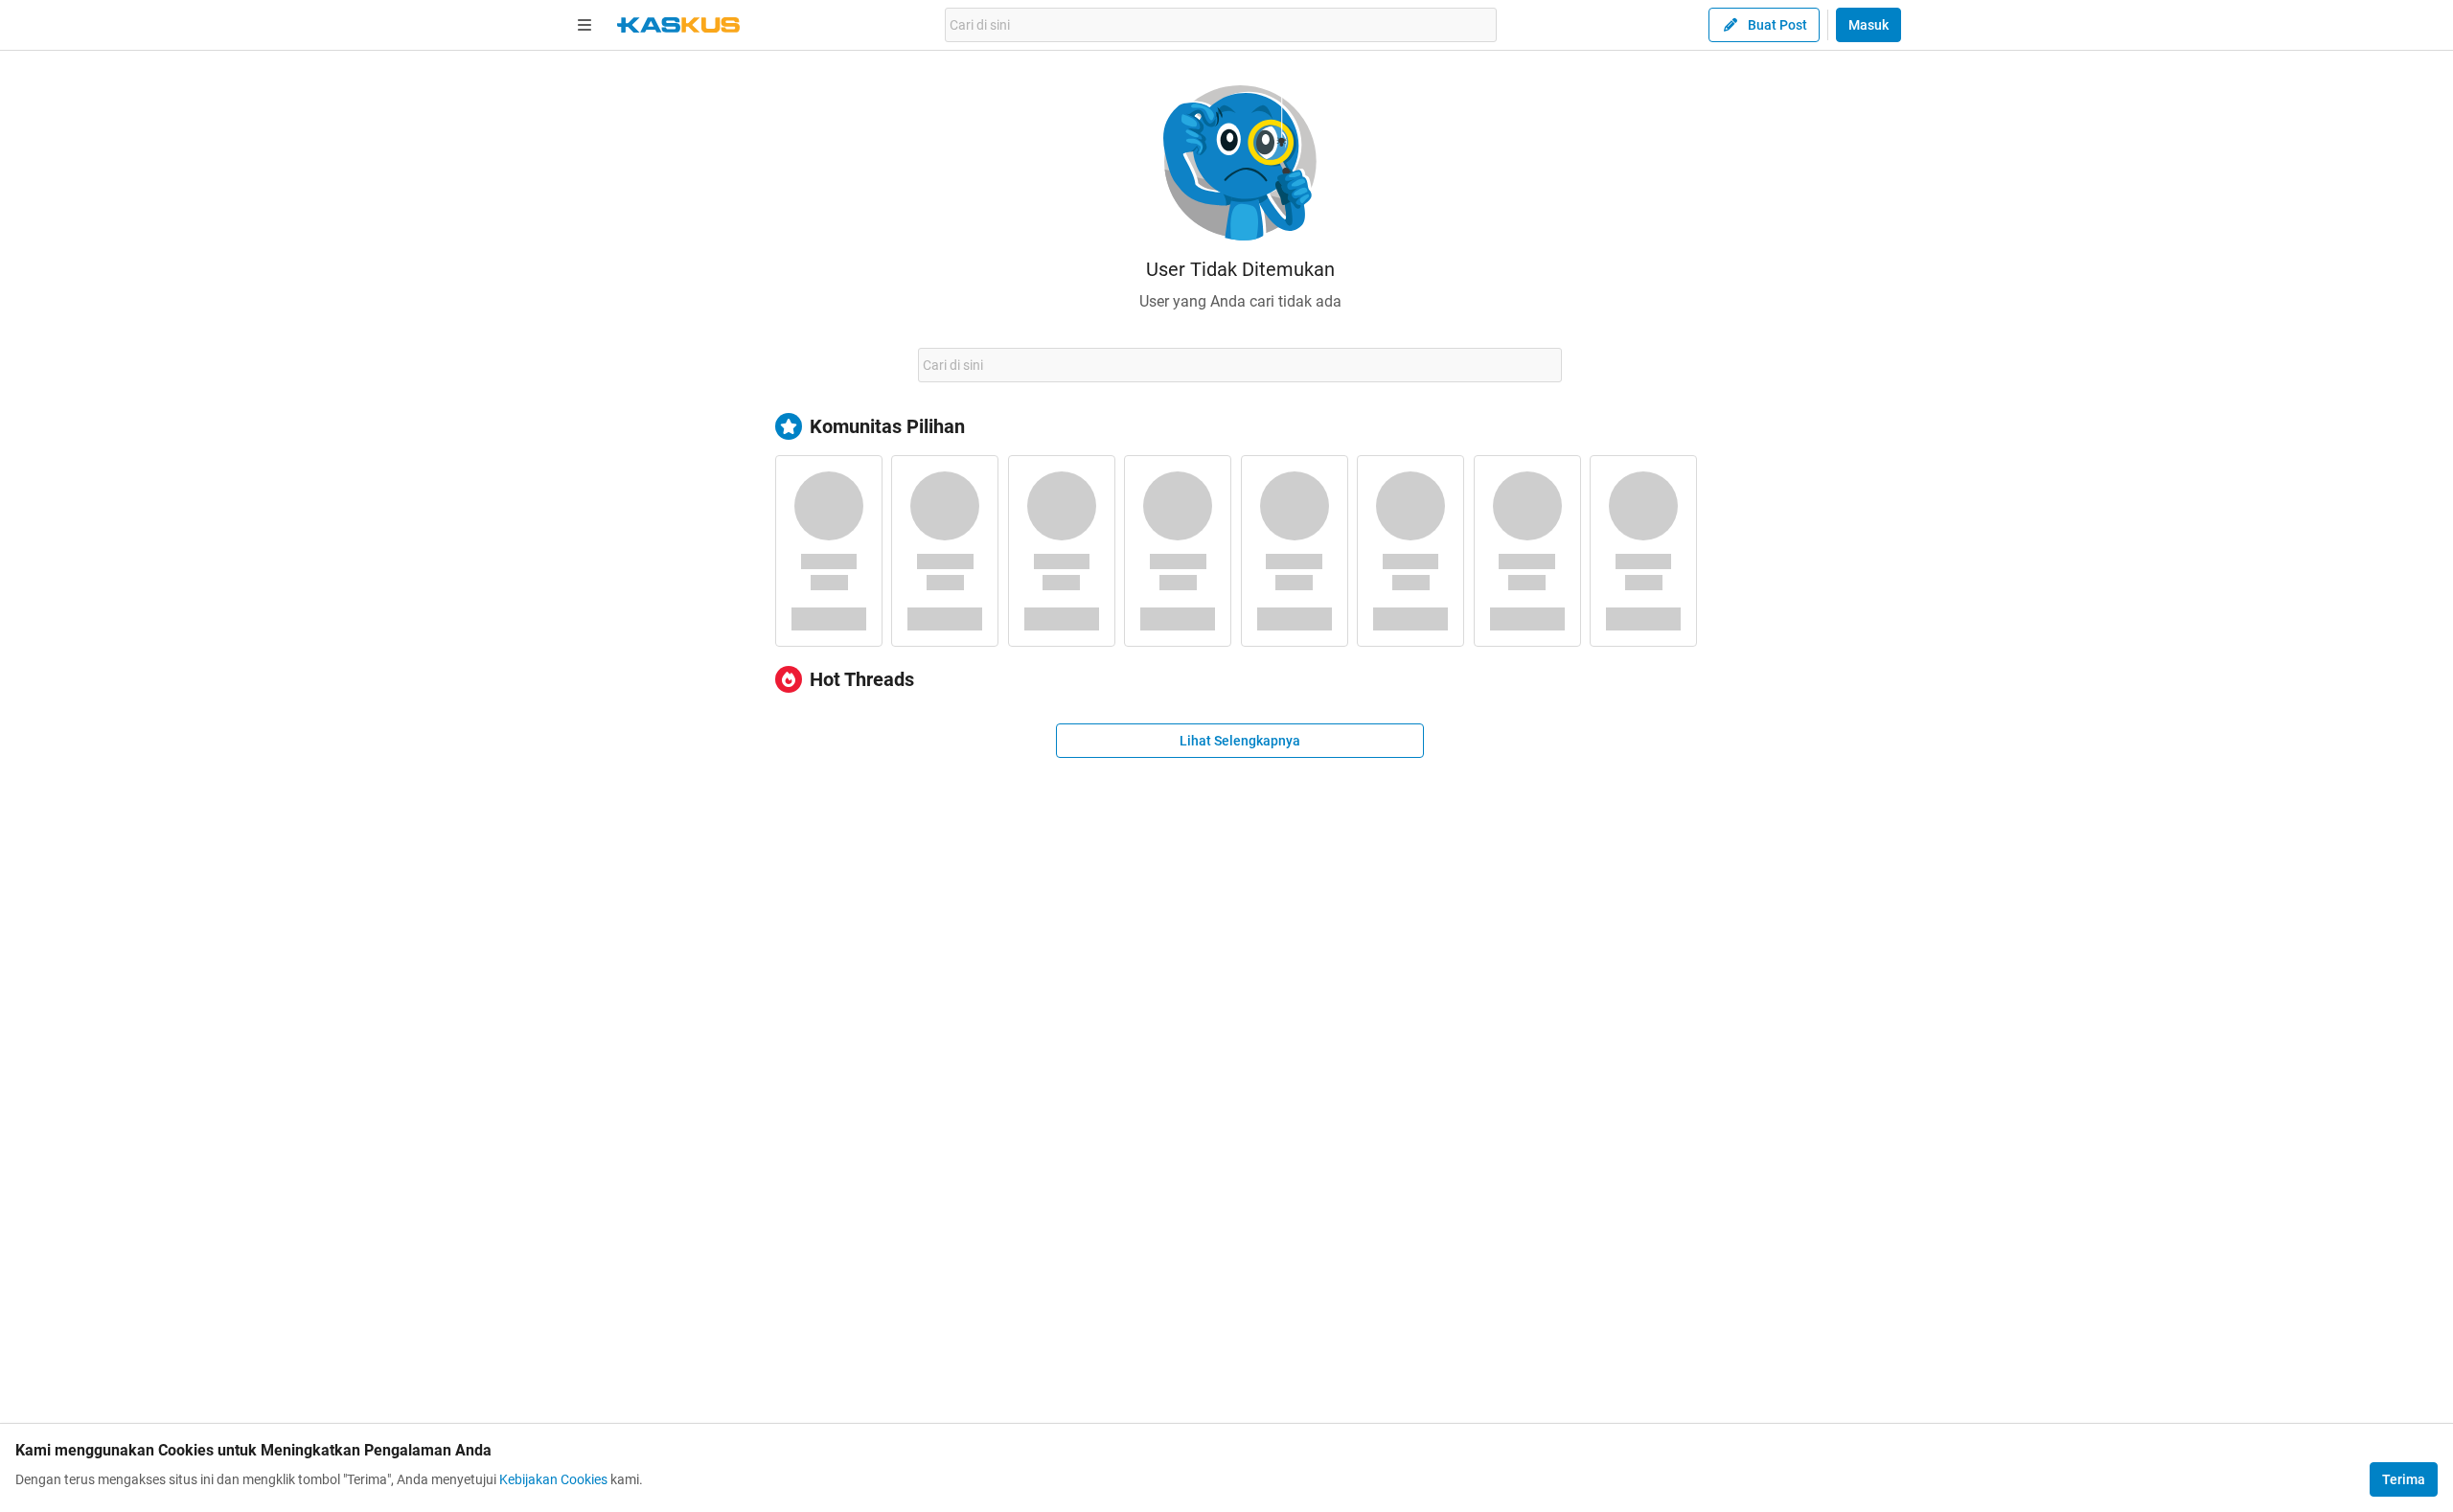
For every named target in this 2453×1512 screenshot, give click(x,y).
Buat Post (1777, 25)
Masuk (1868, 25)
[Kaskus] (678, 25)
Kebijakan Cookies (553, 1479)
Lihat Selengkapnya (1240, 741)
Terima (2404, 1479)
